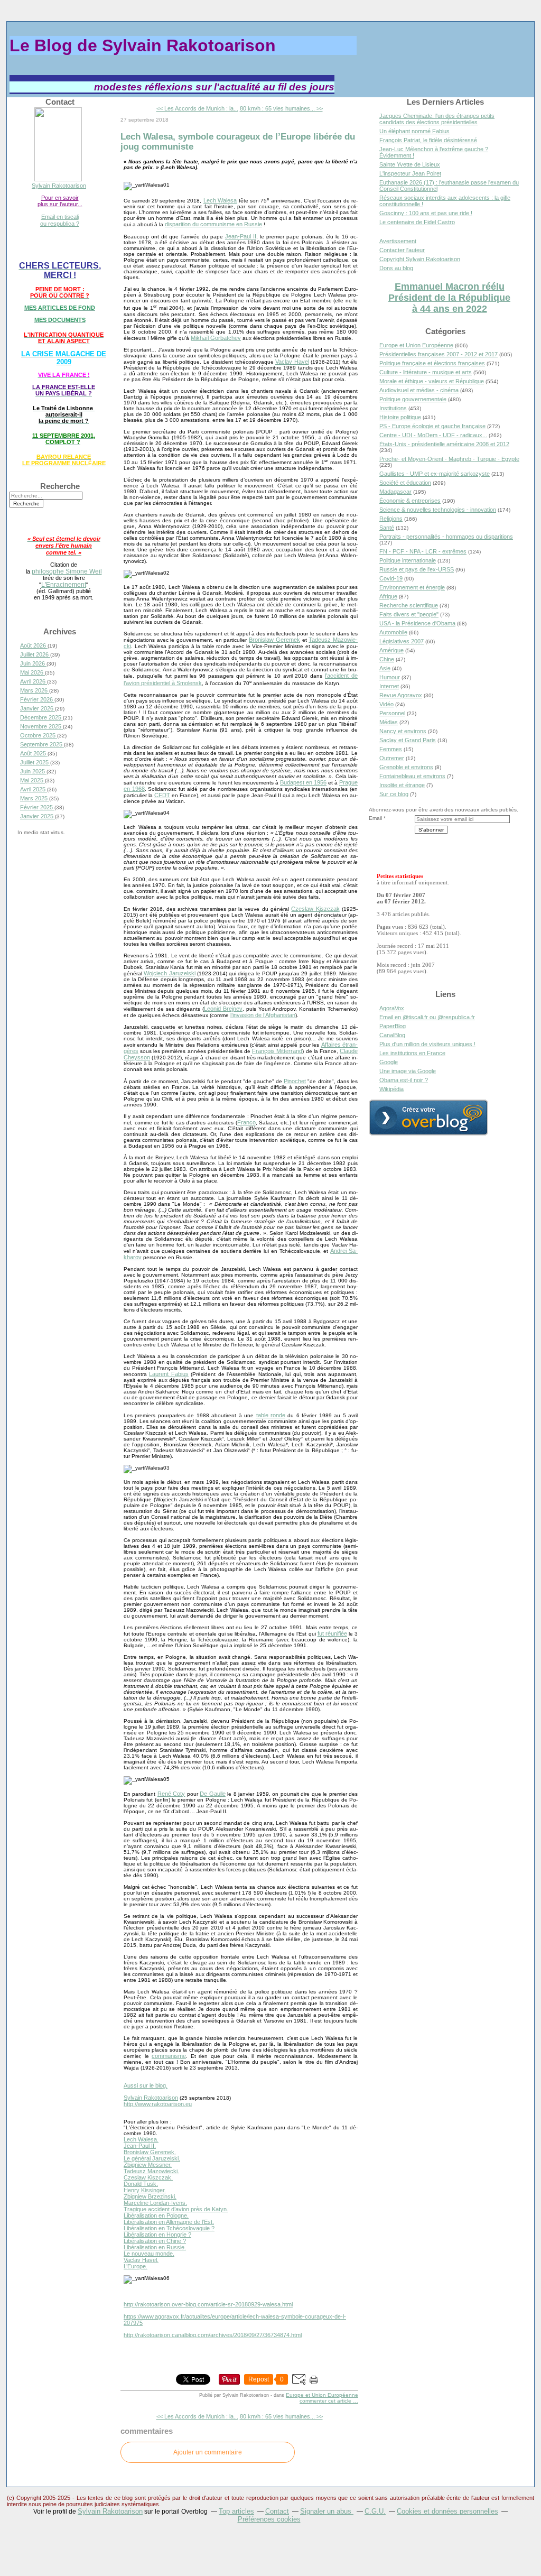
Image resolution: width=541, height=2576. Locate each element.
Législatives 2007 (402, 641)
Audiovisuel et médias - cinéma (419, 390)
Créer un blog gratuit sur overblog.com (428, 1118)
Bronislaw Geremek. (150, 2152)
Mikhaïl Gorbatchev (216, 338)
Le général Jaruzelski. (152, 2158)
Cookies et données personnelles (447, 2511)
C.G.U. (375, 2511)
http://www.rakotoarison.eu (158, 2104)
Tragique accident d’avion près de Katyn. (176, 2209)
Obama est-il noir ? (404, 1080)
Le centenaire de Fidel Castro (417, 222)
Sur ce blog (394, 794)
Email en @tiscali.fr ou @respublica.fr (427, 1017)
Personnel (392, 713)
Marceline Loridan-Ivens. (155, 2203)
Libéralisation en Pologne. (156, 2215)
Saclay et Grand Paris (408, 740)
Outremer (392, 758)
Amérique (391, 650)
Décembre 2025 (41, 717)
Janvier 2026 (38, 708)
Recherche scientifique (409, 605)
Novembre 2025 (41, 726)
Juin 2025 (33, 771)
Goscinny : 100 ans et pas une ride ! (426, 213)
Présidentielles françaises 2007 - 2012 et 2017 (439, 354)
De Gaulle (212, 1794)
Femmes (391, 749)
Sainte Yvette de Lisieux (410, 164)
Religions (391, 519)
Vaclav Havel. (141, 2260)
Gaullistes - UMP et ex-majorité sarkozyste (435, 474)
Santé (387, 528)
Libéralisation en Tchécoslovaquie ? (169, 2228)
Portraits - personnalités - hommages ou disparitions (446, 537)
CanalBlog (392, 1035)
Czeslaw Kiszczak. (148, 2177)
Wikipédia (391, 1089)
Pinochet (295, 1081)
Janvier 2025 (38, 816)
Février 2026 (37, 699)
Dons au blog (396, 268)
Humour (390, 677)
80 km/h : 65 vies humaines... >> (281, 108)
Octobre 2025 (39, 735)
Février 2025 (37, 807)
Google (389, 1062)
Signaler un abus (327, 2511)
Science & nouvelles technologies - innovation (438, 510)
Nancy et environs (403, 731)
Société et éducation (405, 483)
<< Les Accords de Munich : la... (197, 108)
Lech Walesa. (141, 2139)
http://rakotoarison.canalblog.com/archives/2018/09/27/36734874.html (213, 2335)
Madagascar (395, 492)
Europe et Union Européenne (322, 2395)
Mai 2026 (32, 672)
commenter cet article (326, 2401)
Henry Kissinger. (145, 2190)
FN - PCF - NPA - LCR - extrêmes (423, 551)
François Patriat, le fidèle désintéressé (428, 140)
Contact (277, 2511)
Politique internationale (408, 560)
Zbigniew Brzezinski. (150, 2196)
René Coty (171, 1794)
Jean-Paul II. (140, 2146)
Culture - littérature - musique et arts (426, 372)
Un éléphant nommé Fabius (414, 131)
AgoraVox (392, 1008)
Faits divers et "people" (409, 614)
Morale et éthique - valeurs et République (432, 381)
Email (375, 818)
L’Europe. (136, 2266)
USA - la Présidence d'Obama (417, 623)
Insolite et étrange (402, 785)
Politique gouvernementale (413, 399)
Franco (246, 1122)
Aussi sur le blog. (146, 2085)
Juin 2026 (33, 663)
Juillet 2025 (35, 762)
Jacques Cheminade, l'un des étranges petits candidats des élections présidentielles (437, 119)
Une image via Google (408, 1071)
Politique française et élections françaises (432, 363)
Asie (385, 668)
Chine (387, 659)
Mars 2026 (35, 690)
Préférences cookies (269, 2519)
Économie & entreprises (410, 501)
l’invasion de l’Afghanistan (263, 1015)
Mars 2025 (35, 798)
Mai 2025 (32, 780)
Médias (389, 722)
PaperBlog (393, 1026)
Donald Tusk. (141, 2184)
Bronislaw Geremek (274, 640)
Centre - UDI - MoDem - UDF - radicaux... (433, 435)
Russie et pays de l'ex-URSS (417, 569)
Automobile (393, 632)
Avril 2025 (34, 789)
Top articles (236, 2511)
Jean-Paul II (241, 236)
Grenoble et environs (406, 767)
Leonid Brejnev (223, 1009)
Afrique (388, 596)
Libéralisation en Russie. (155, 2247)
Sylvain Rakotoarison (59, 186)
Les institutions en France (412, 1053)
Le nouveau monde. (149, 2254)
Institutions (393, 408)
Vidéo (386, 704)
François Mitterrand (277, 1051)
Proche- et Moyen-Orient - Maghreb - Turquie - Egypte (449, 459)
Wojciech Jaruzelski (169, 973)
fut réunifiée (332, 1633)
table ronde (271, 1415)
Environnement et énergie (412, 587)
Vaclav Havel (292, 362)
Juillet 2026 (35, 654)
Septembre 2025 (42, 744)
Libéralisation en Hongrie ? (157, 2235)
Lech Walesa (220, 200)
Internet (389, 686)
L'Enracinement (64, 584)
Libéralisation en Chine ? (155, 2241)
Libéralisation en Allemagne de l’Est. (169, 2222)
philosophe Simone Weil (67, 571)
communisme (169, 2056)
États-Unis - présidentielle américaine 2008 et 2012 (444, 444)
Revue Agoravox (401, 695)
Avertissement (398, 241)
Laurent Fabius (169, 1374)
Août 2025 (34, 753)
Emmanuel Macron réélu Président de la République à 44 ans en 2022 (449, 298)
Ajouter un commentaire (208, 2452)
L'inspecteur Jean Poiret (410, 173)
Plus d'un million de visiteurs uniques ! (427, 1044)
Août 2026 (34, 645)
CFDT (162, 795)
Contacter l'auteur (402, 250)
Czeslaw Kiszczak (315, 909)
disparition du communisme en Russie (213, 224)
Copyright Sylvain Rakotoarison (420, 259)
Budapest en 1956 (303, 782)
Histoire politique (400, 417)
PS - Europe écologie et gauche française (432, 426)
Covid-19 (391, 578)
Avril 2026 (34, 681)
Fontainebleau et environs (412, 776)
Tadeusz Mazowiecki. (151, 2171)
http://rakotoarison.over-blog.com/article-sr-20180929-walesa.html (208, 2304)
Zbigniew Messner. (148, 2165)
